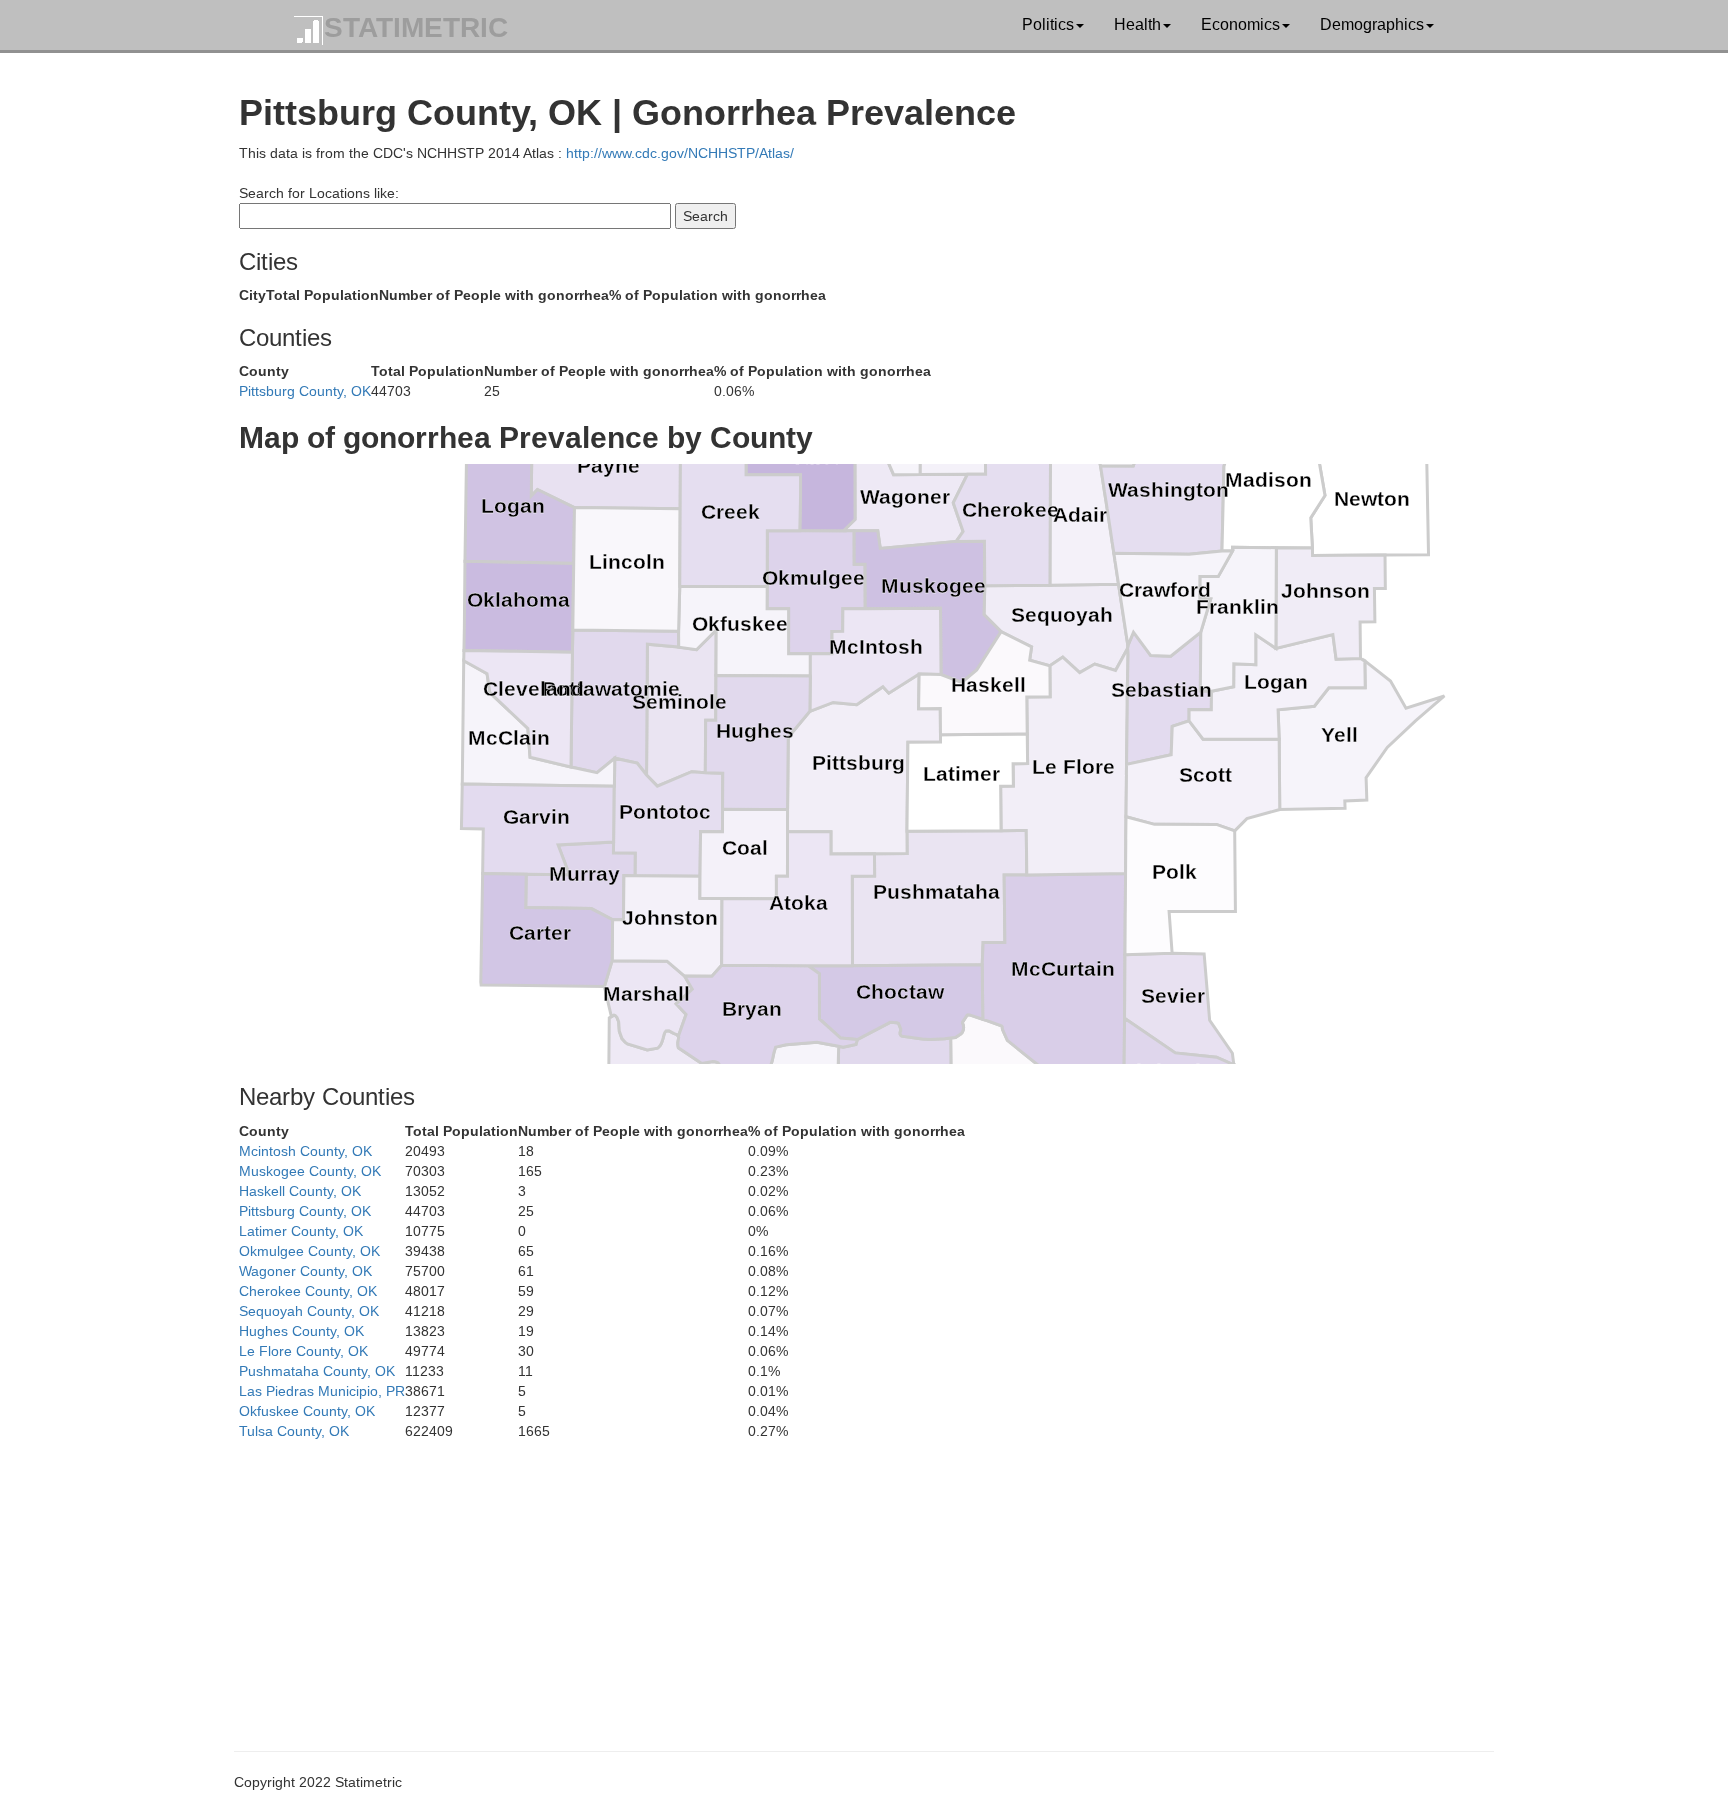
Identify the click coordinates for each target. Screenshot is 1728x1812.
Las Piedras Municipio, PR (322, 1391)
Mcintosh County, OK (305, 1151)
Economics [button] (1240, 24)
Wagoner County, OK (305, 1271)
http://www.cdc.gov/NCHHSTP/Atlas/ (680, 153)
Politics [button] (1048, 24)
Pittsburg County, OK (305, 391)
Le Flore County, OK (303, 1351)
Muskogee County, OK (310, 1171)
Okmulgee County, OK (309, 1251)
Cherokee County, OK (308, 1291)
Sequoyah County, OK (309, 1311)
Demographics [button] (1372, 24)
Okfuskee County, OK (307, 1411)
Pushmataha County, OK (317, 1371)
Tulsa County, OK (294, 1431)
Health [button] (1137, 24)
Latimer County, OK (301, 1231)
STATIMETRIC (416, 27)
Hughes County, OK (301, 1331)
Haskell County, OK (300, 1191)
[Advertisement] (839, 1581)
